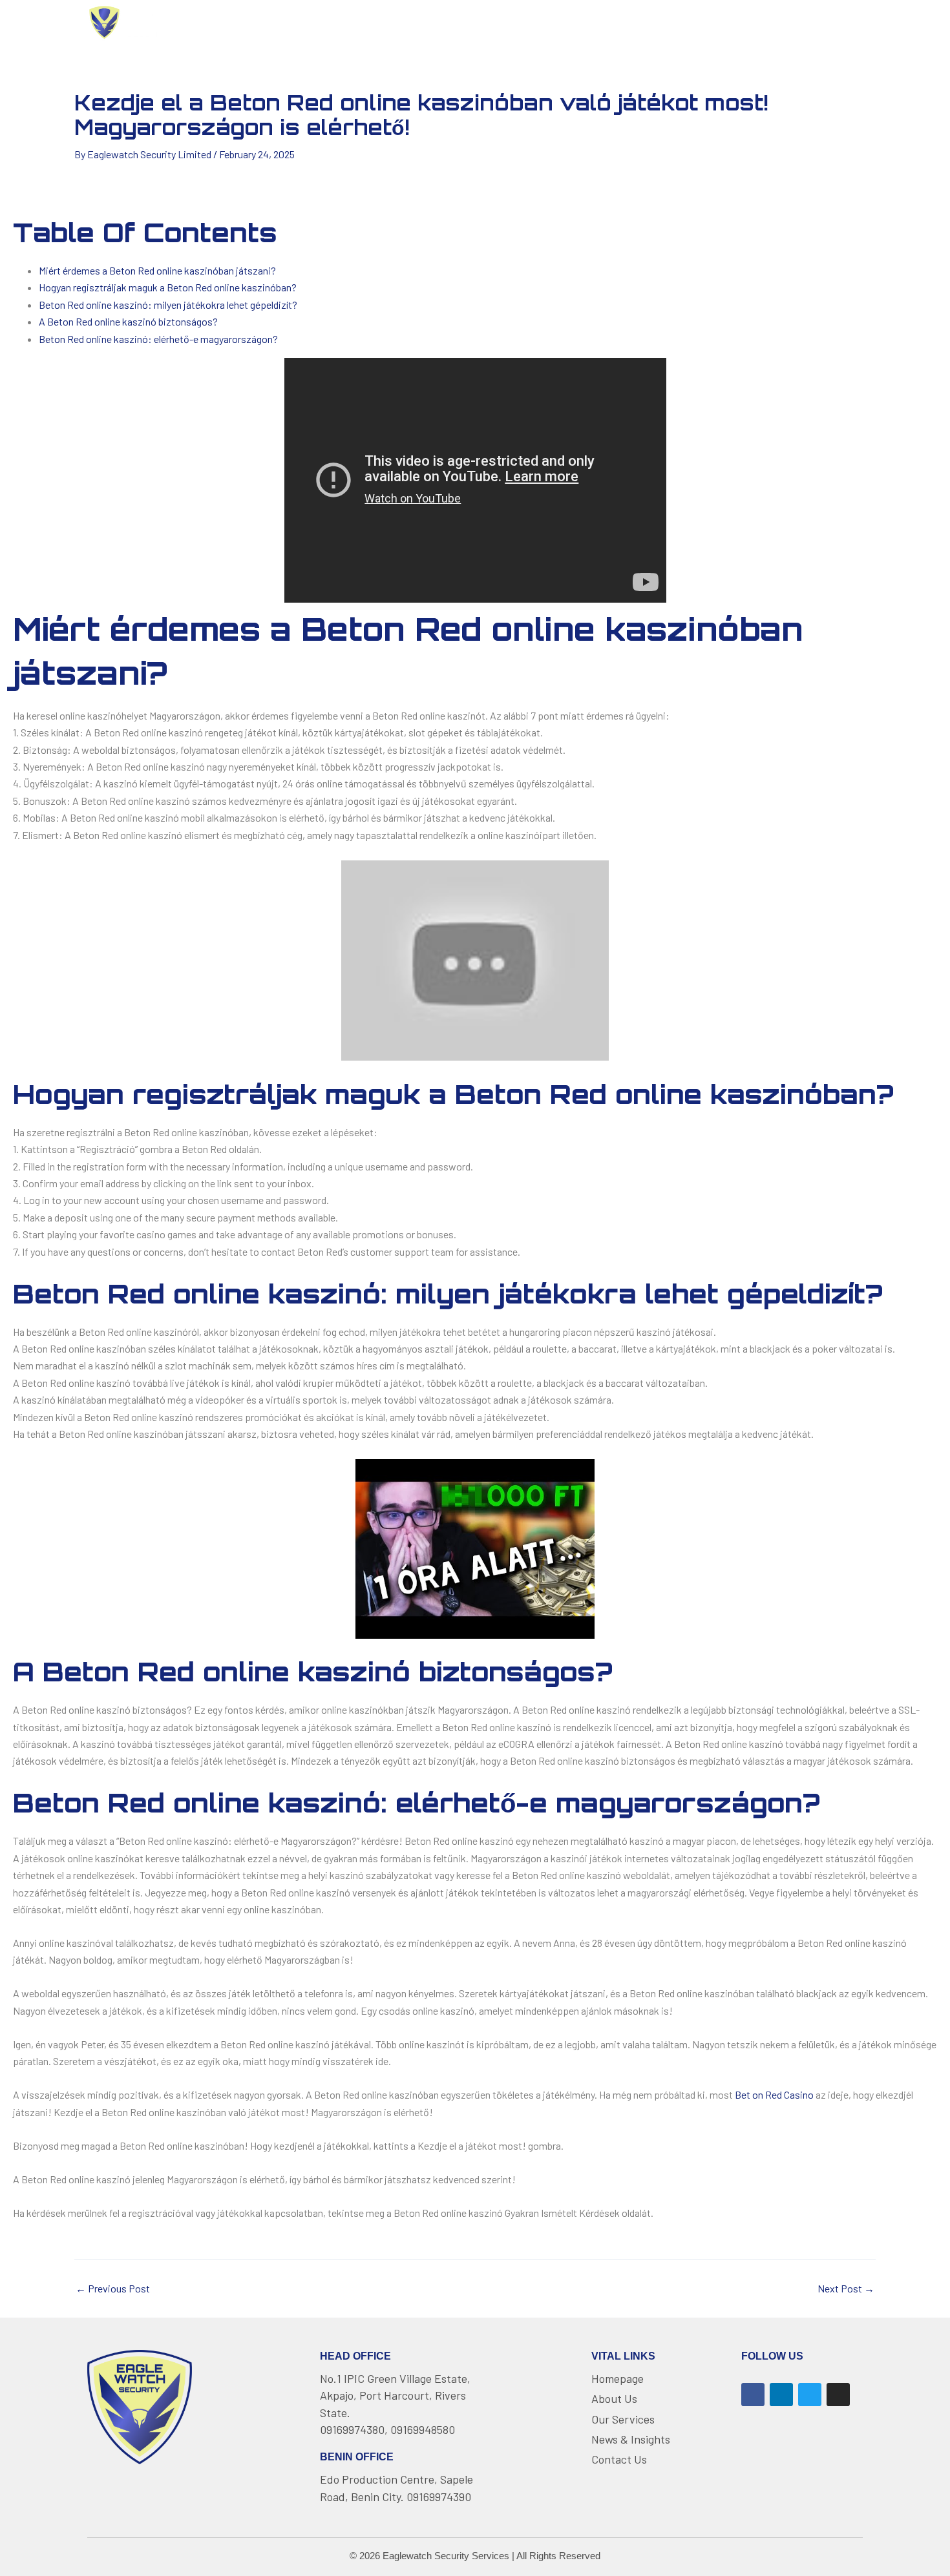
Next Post (846, 2289)
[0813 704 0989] (759, 23)
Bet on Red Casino (774, 2094)
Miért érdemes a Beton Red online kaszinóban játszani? (157, 270)
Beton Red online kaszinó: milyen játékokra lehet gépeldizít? (168, 305)
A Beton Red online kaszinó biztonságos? (128, 321)
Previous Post (113, 2289)
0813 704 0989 (814, 22)
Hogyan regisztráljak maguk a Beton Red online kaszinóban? (168, 287)
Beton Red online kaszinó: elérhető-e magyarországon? (158, 339)
